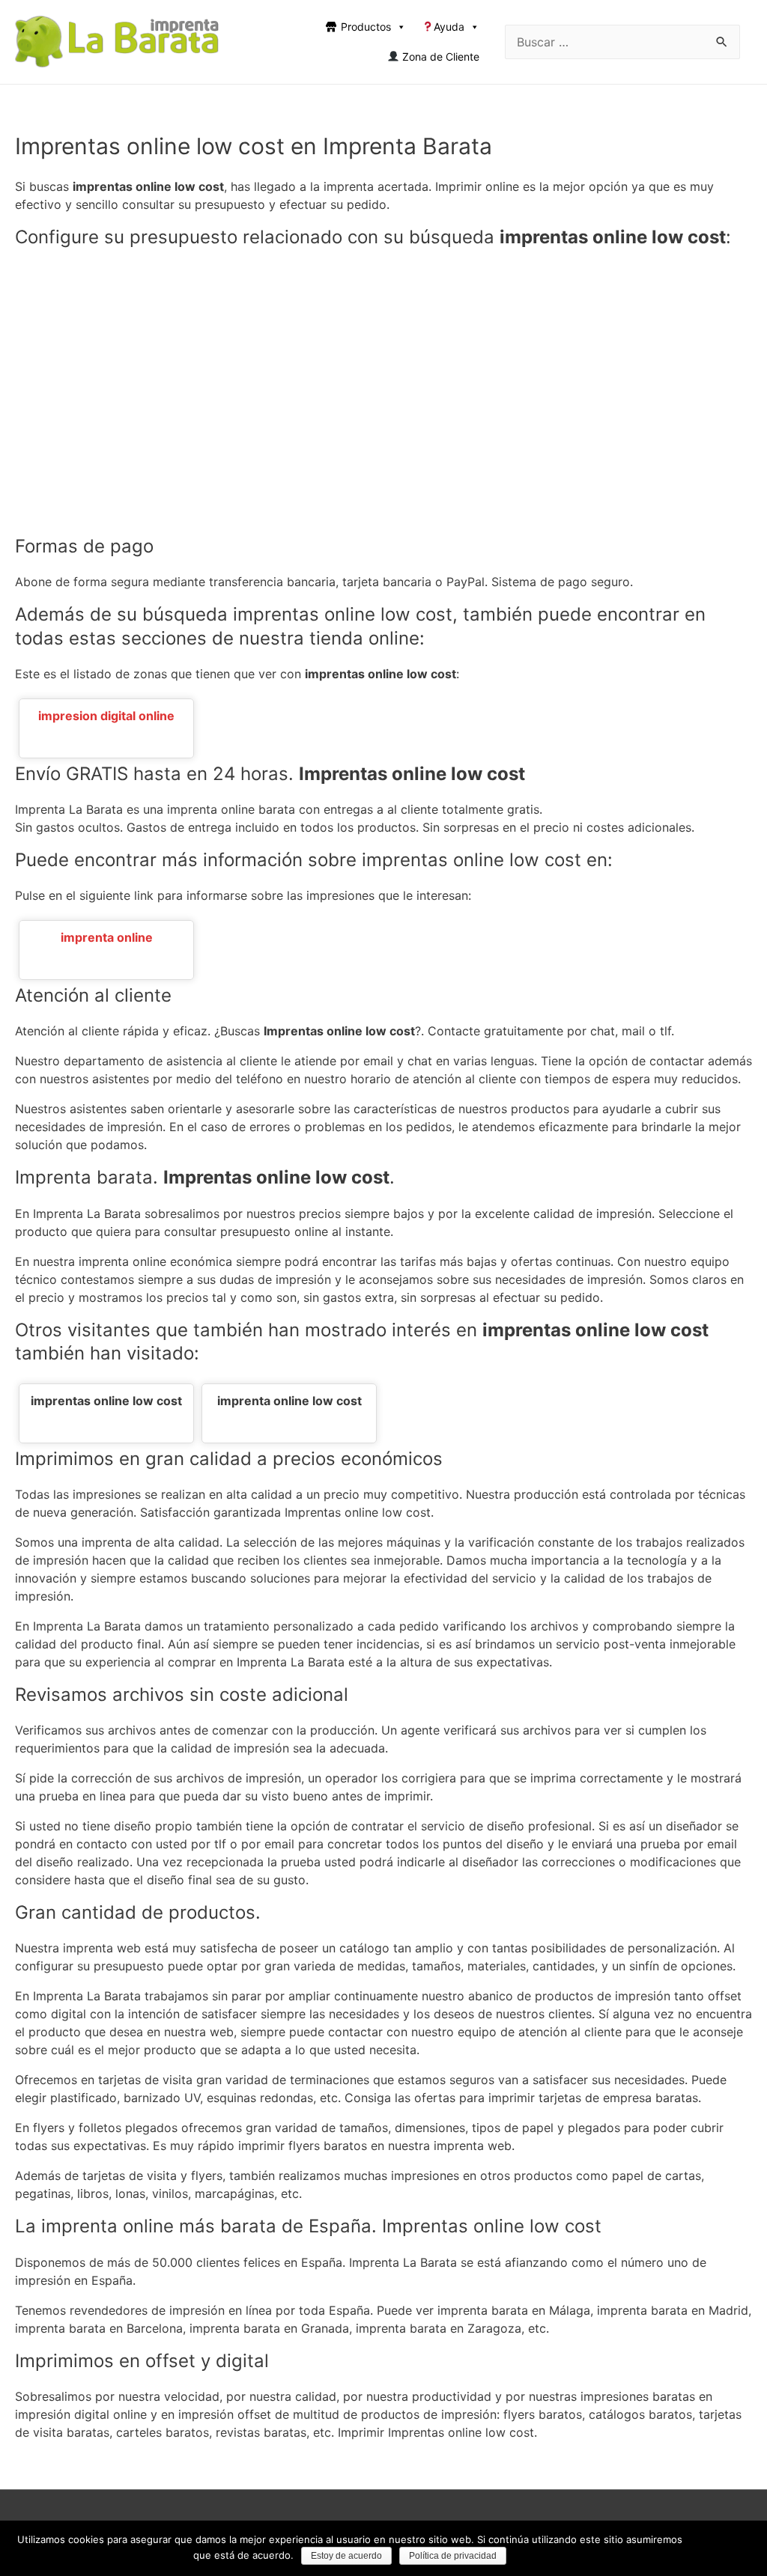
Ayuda (449, 27)
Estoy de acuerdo (346, 2556)
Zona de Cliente (439, 57)
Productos (366, 27)
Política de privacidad (453, 2556)
